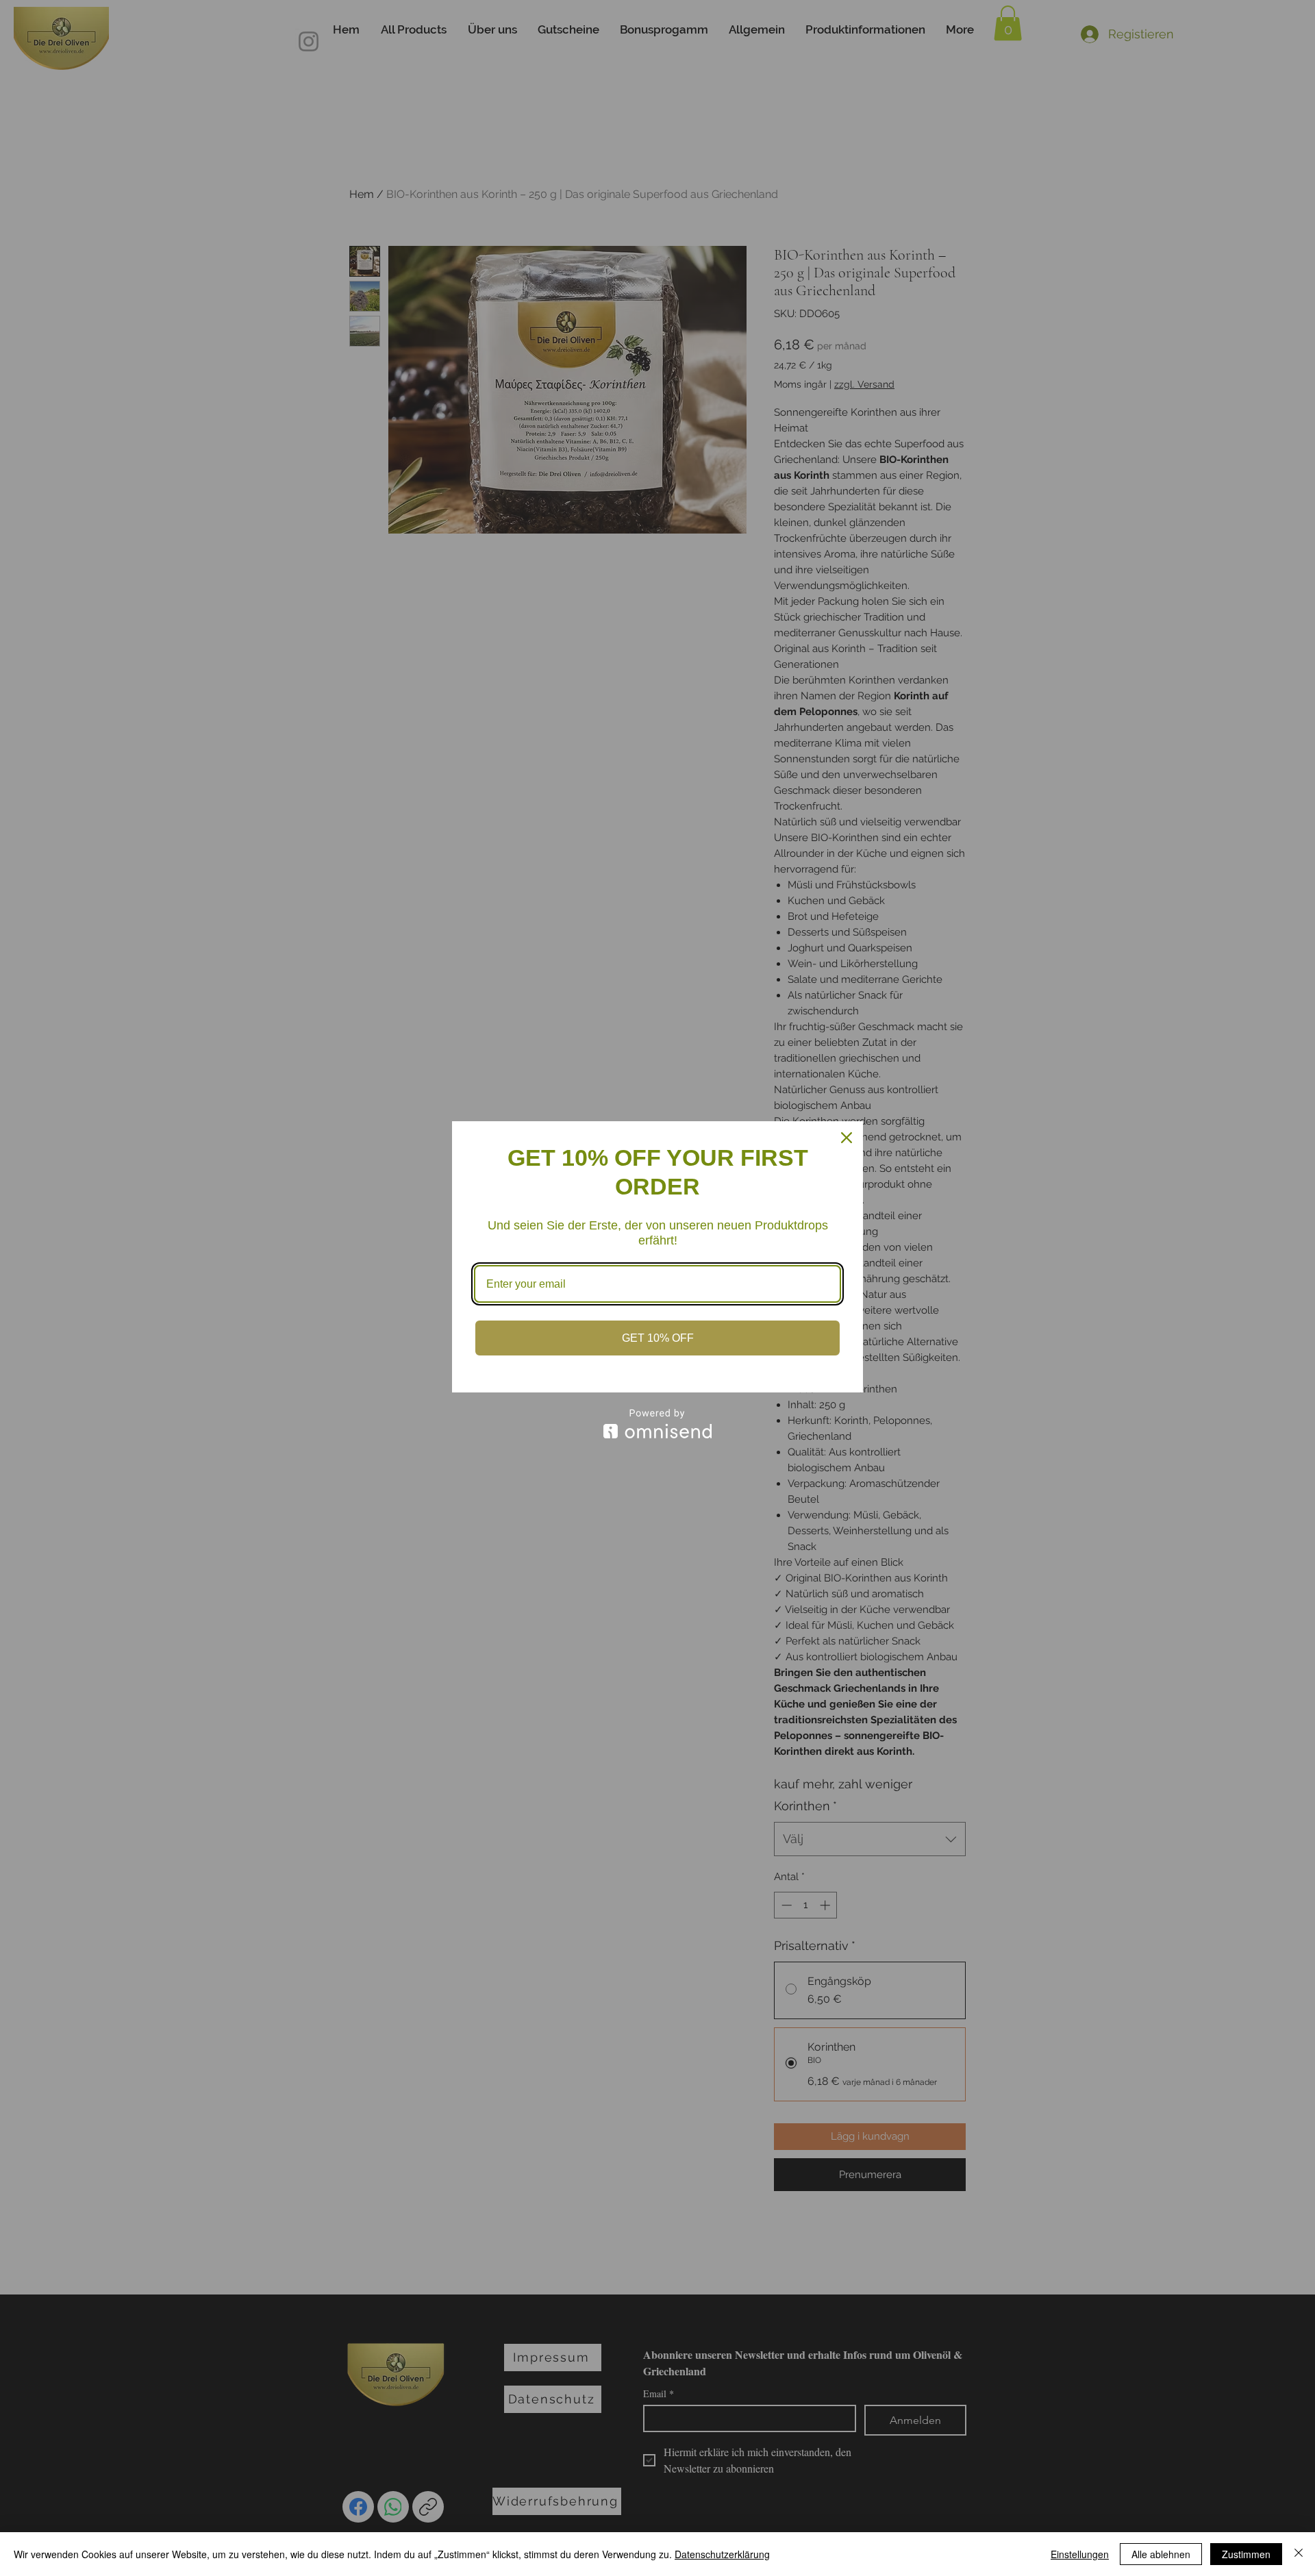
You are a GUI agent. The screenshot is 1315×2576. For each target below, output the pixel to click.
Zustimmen (1246, 2554)
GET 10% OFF (658, 1338)
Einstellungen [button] (1080, 2554)
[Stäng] (1299, 2554)
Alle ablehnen (1161, 2554)
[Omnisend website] (657, 1424)
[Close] (847, 1138)
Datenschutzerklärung (722, 2554)
